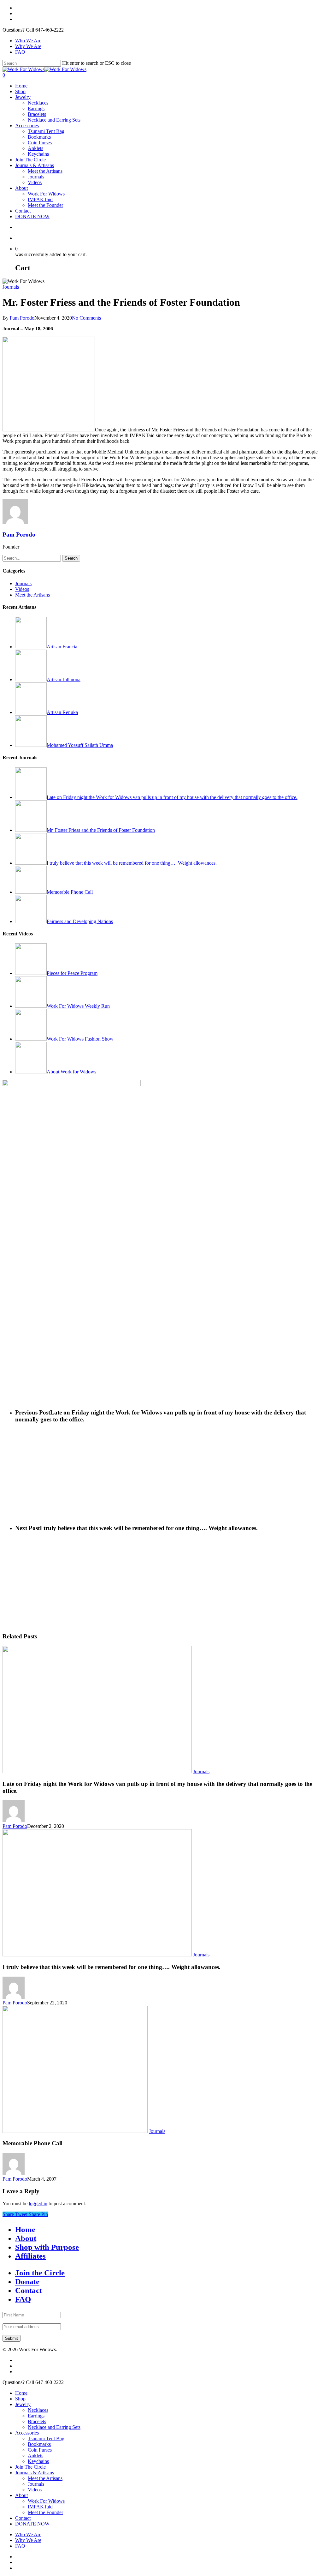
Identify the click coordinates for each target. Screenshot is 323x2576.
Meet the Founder (45, 205)
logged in (38, 2204)
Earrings (36, 108)
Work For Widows (46, 194)
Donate (27, 2282)
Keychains (38, 154)
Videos (35, 182)
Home (21, 86)
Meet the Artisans (45, 171)
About (21, 188)
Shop (20, 91)
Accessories (27, 126)
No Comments (86, 318)
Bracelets (37, 114)
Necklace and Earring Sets (54, 120)
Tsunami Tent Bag (46, 131)
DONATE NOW (32, 216)
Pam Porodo (22, 318)
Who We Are (28, 41)
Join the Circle (40, 2273)
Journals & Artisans (35, 165)
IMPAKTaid (40, 199)
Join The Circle (30, 160)
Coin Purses (40, 143)
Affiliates (30, 2256)
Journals (36, 177)
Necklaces (38, 103)
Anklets (35, 148)
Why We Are (28, 46)
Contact (23, 211)
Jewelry (23, 97)
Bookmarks (39, 137)
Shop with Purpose (47, 2247)
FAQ (20, 52)
